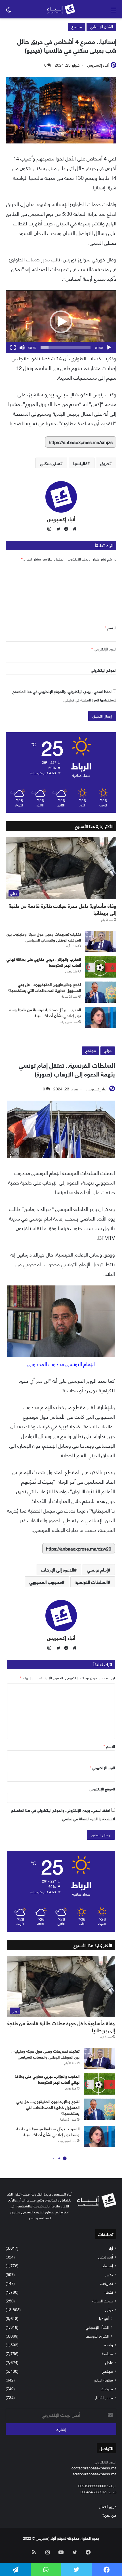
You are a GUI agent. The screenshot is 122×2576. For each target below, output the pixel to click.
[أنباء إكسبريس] (61, 9)
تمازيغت (107, 2283)
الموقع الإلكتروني (104, 670)
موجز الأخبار (104, 2397)
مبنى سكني (50, 463)
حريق (105, 463)
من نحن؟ (109, 2515)
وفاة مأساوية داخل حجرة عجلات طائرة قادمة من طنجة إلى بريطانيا (63, 909)
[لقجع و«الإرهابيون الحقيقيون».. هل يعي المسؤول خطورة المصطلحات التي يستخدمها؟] (101, 992)
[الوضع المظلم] (9, 11)
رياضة (109, 2345)
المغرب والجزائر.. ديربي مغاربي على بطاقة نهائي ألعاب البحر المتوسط (44, 962)
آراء (111, 2248)
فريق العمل (108, 2506)
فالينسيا (80, 463)
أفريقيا (104, 2318)
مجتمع (77, 26)
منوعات (107, 2388)
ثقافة (109, 2292)
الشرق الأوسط (97, 2336)
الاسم (111, 627)
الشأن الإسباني (101, 26)
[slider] (66, 348)
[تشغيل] (109, 348)
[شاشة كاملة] (13, 348)
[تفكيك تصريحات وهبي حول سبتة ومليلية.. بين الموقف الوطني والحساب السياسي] (101, 942)
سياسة (107, 2353)
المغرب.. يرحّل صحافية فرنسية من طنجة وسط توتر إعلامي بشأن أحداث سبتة (45, 1012)
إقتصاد (108, 2265)
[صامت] (22, 348)
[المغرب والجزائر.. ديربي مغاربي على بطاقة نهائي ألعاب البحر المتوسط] (101, 967)
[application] (61, 322)
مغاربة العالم (103, 2380)
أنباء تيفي (106, 2257)
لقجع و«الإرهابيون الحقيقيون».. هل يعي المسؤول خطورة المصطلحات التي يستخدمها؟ (44, 987)
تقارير (109, 2274)
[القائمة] (113, 11)
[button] (61, 322)
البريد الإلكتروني (104, 649)
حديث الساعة (103, 2301)
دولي (109, 2309)
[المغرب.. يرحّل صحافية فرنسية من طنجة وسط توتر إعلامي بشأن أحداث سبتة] (101, 1017)
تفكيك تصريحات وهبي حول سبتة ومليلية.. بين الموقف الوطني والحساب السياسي (44, 937)
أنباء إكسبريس (98, 65)
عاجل (109, 2362)
